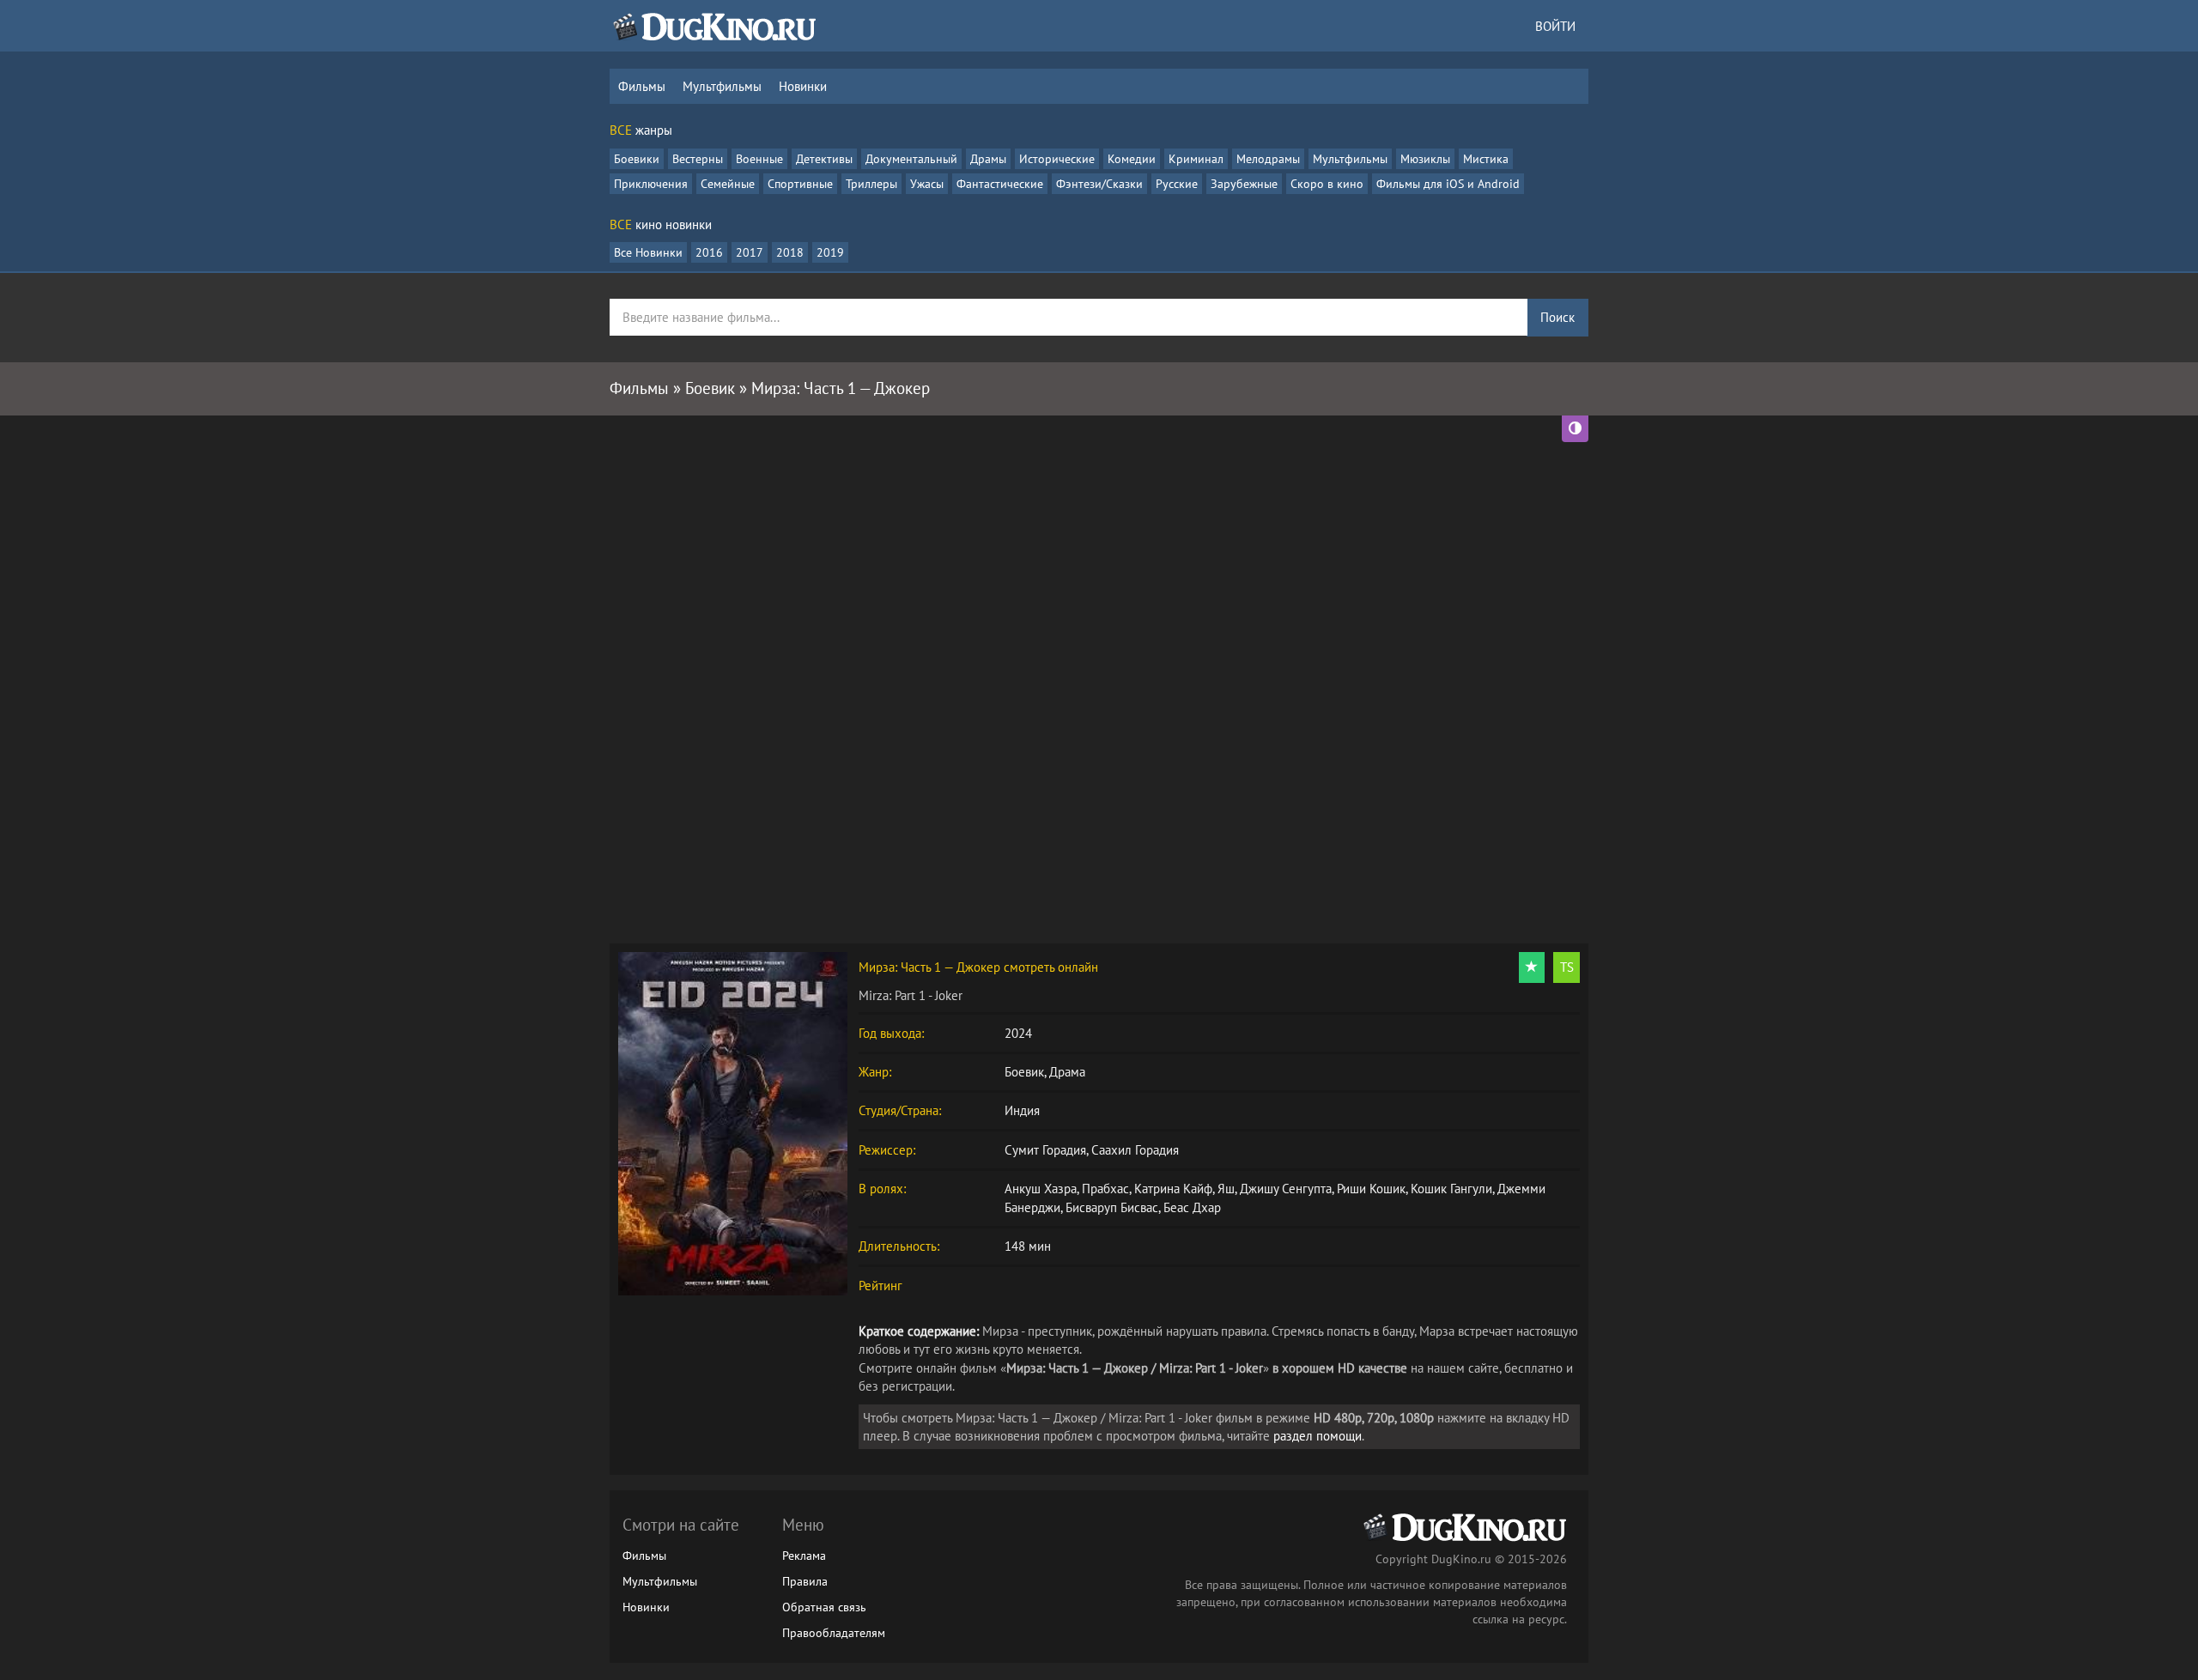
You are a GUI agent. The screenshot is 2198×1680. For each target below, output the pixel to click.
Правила (805, 1581)
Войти (1555, 26)
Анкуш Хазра (1041, 1189)
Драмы (988, 159)
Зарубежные (1244, 184)
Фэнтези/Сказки (1099, 184)
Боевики (637, 159)
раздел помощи (1318, 1436)
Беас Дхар (1192, 1207)
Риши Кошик (1371, 1189)
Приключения (651, 184)
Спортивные (800, 184)
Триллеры (871, 184)
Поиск (1557, 317)
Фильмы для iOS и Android (1448, 184)
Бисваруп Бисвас (1112, 1207)
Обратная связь (824, 1607)
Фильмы (642, 86)
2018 (790, 252)
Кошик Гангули (1451, 1189)
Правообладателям (834, 1633)
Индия (1022, 1110)
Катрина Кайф (1173, 1189)
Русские (1177, 184)
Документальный (911, 159)
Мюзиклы (1425, 159)
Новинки (803, 86)
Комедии (1132, 159)
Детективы (824, 159)
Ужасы (927, 184)
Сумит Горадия (1045, 1150)
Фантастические (1000, 184)
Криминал (1196, 159)
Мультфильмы (722, 86)
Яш (1226, 1189)
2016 (709, 252)
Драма (1067, 1072)
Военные (759, 159)
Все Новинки (648, 252)
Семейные (728, 184)
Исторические (1057, 159)
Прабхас (1105, 1189)
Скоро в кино (1327, 184)
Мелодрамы (1268, 159)
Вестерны (698, 159)
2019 (830, 252)
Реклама (804, 1556)
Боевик (1024, 1072)
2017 (750, 252)
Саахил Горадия (1135, 1150)
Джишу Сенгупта (1286, 1189)
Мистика (1486, 159)
